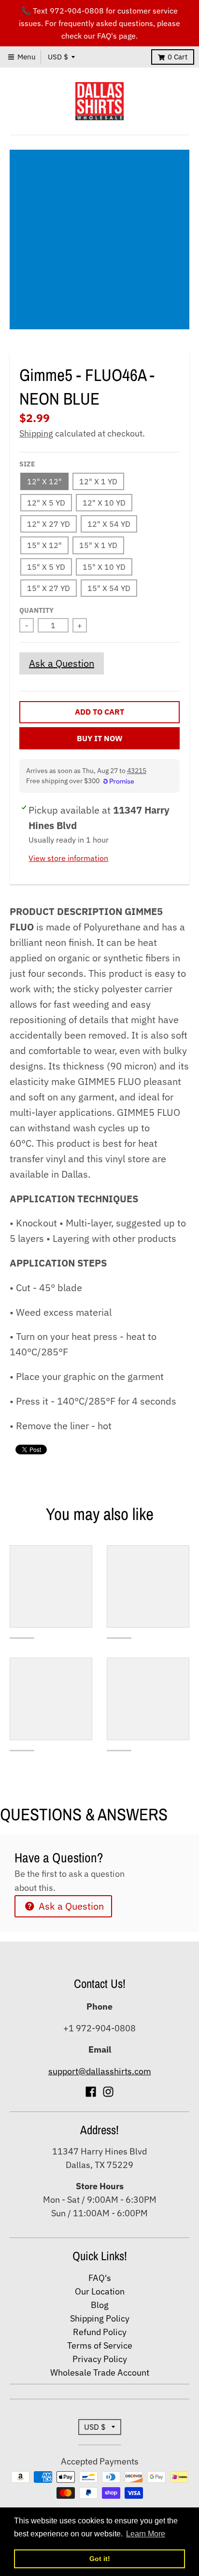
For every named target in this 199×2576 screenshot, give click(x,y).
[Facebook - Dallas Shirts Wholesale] (91, 2092)
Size (27, 464)
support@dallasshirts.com (100, 2071)
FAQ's (100, 2278)
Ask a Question (62, 663)
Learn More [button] (146, 2534)
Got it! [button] (100, 2559)
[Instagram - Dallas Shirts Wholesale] (108, 2092)
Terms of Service (100, 2345)
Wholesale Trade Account (100, 2372)
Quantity (36, 610)
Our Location (100, 2291)
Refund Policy (100, 2332)
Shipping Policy (100, 2318)
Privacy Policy (100, 2359)
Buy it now (100, 738)
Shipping (36, 433)
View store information (68, 858)
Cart (178, 57)
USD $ (58, 57)
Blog (100, 2305)
